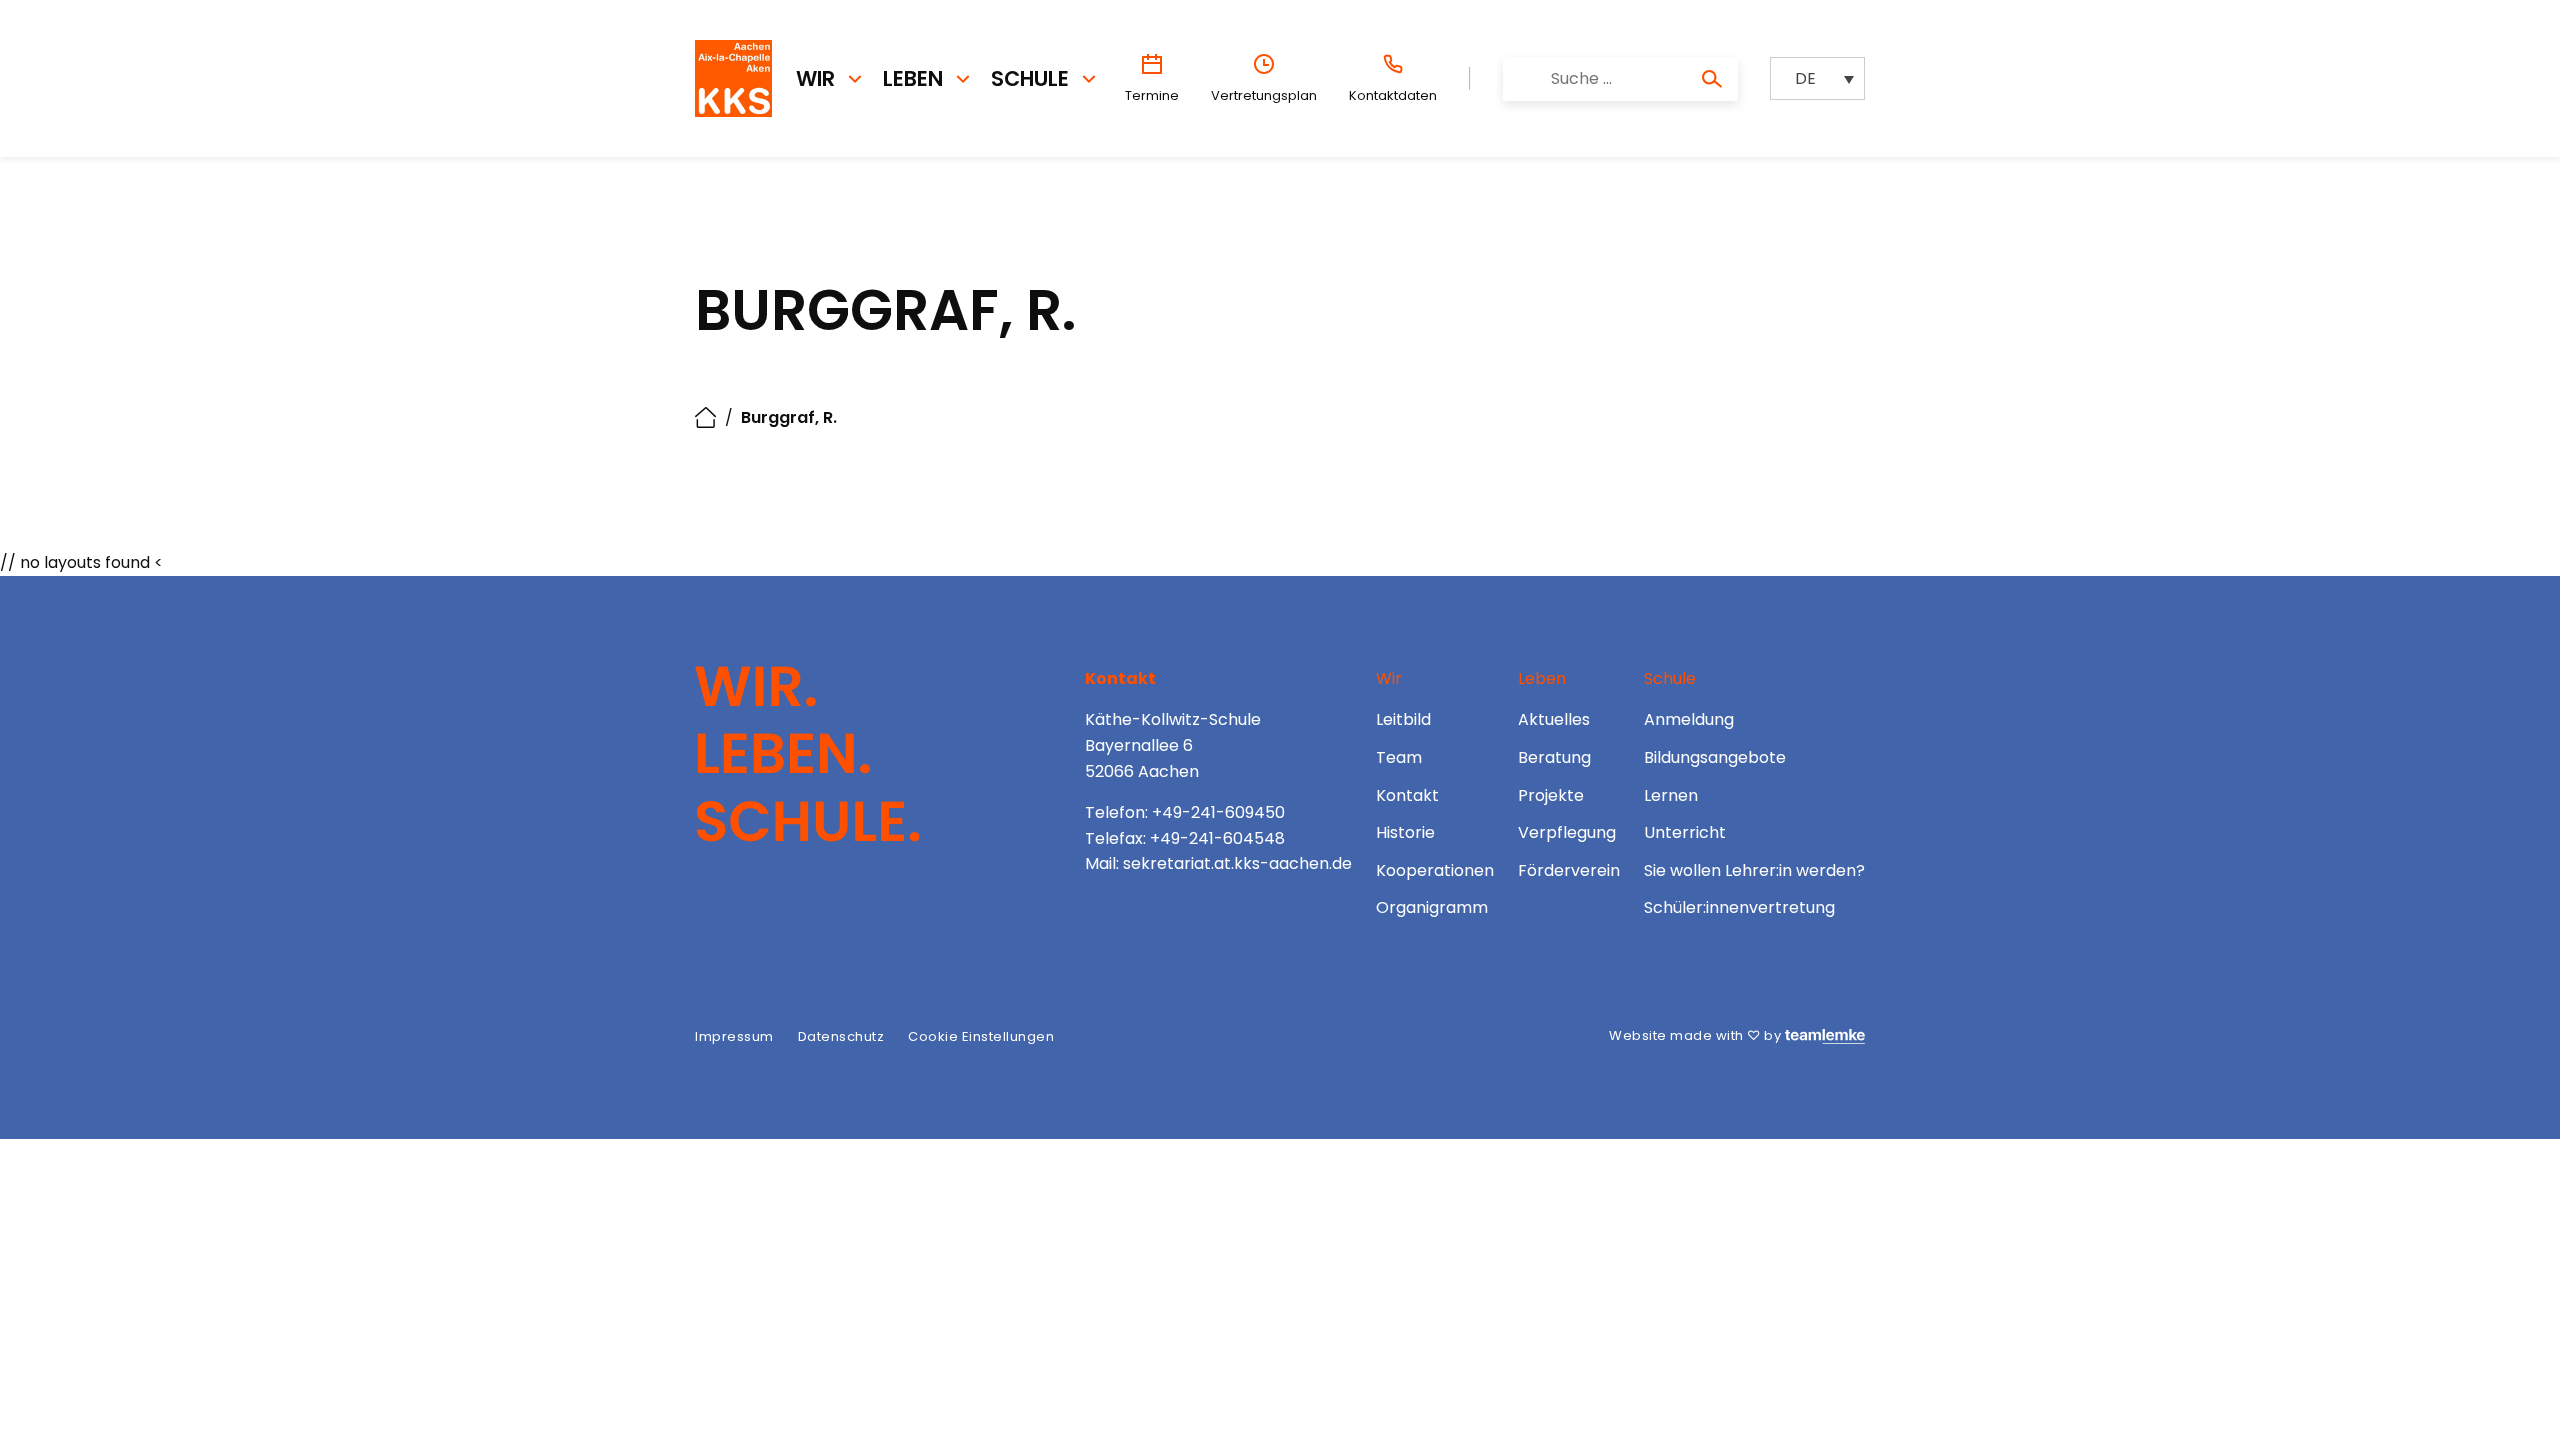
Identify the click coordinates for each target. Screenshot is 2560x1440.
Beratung (1554, 757)
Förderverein (1569, 870)
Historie (1405, 832)
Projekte (1551, 795)
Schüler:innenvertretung (1739, 907)
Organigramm (1432, 907)
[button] (1817, 78)
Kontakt (1407, 795)
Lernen (1671, 795)
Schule (1030, 78)
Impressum (734, 1036)
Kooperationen (1435, 870)
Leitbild (1403, 719)
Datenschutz (841, 1036)
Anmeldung (1689, 719)
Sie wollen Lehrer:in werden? (1754, 870)
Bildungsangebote (1715, 757)
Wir (815, 78)
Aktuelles (1554, 719)
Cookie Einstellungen (981, 1036)
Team (1399, 757)
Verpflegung (1567, 832)
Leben (913, 78)
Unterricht (1685, 832)
